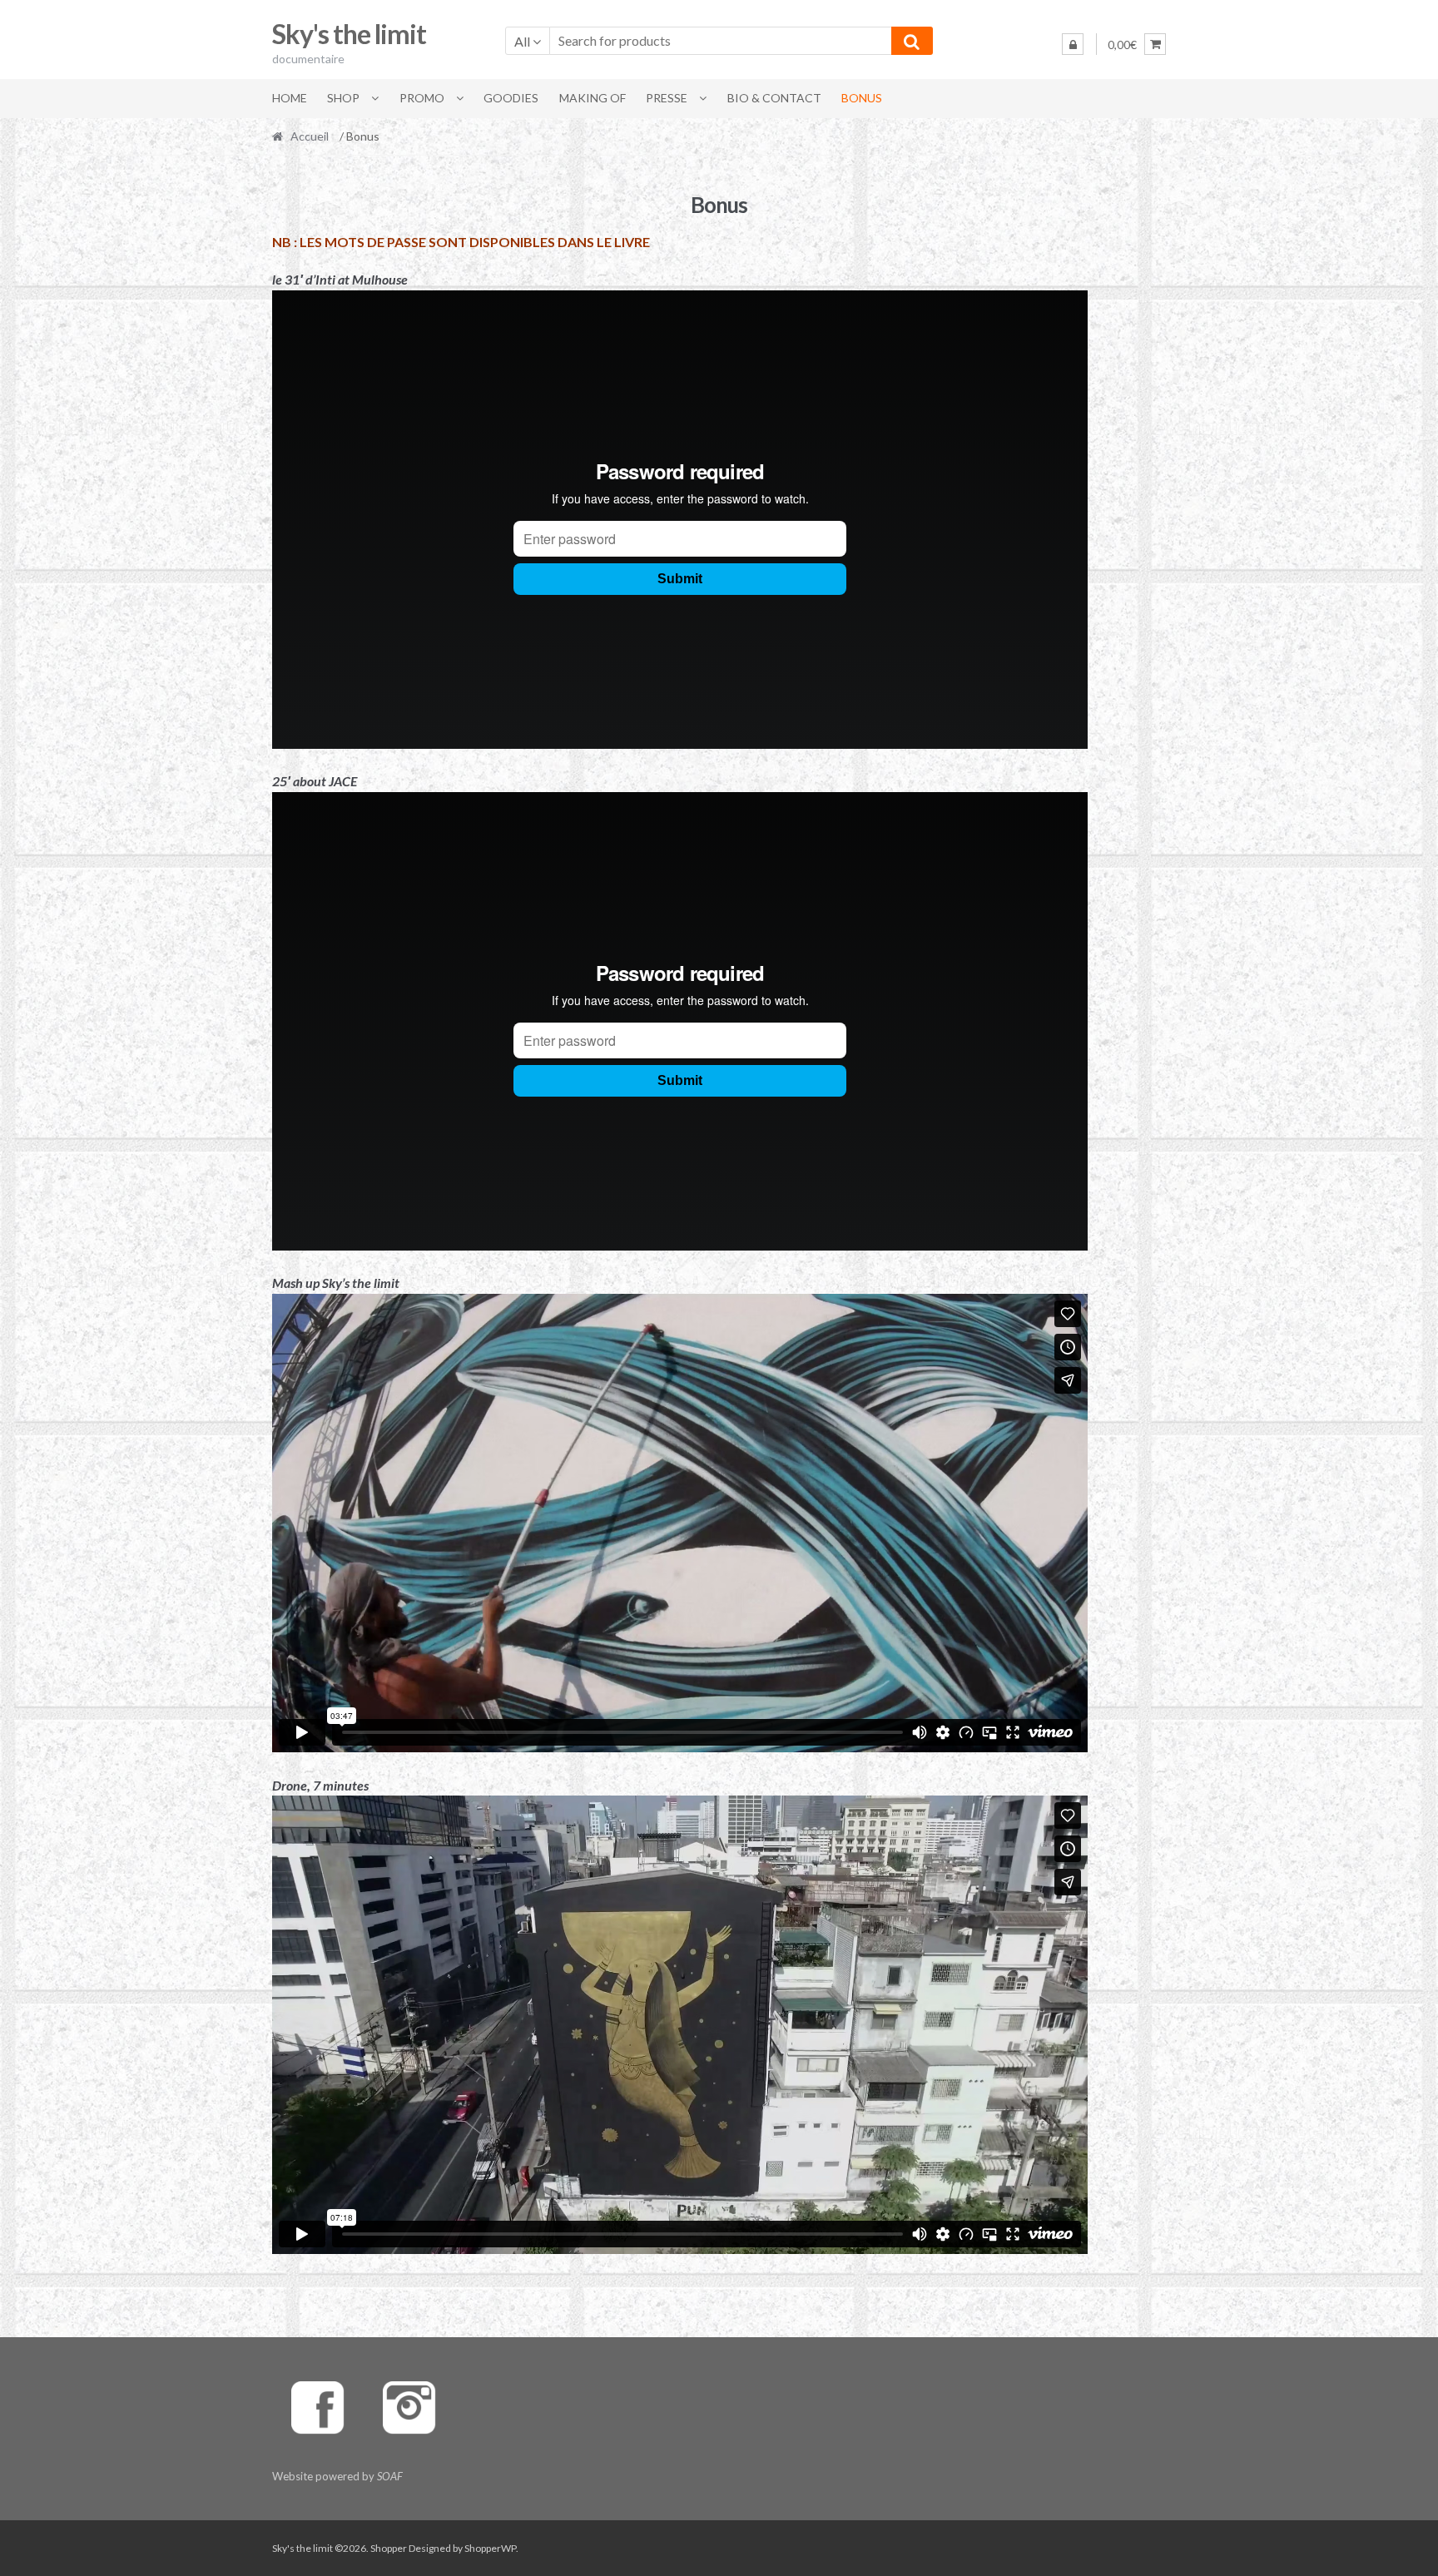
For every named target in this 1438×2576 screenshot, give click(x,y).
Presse (667, 98)
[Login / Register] (1073, 44)
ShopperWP (490, 2548)
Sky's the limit (349, 34)
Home (290, 98)
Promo (422, 98)
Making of (593, 98)
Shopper (389, 2548)
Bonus (862, 98)
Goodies (511, 98)
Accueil (310, 136)
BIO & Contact (774, 98)
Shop (343, 98)
